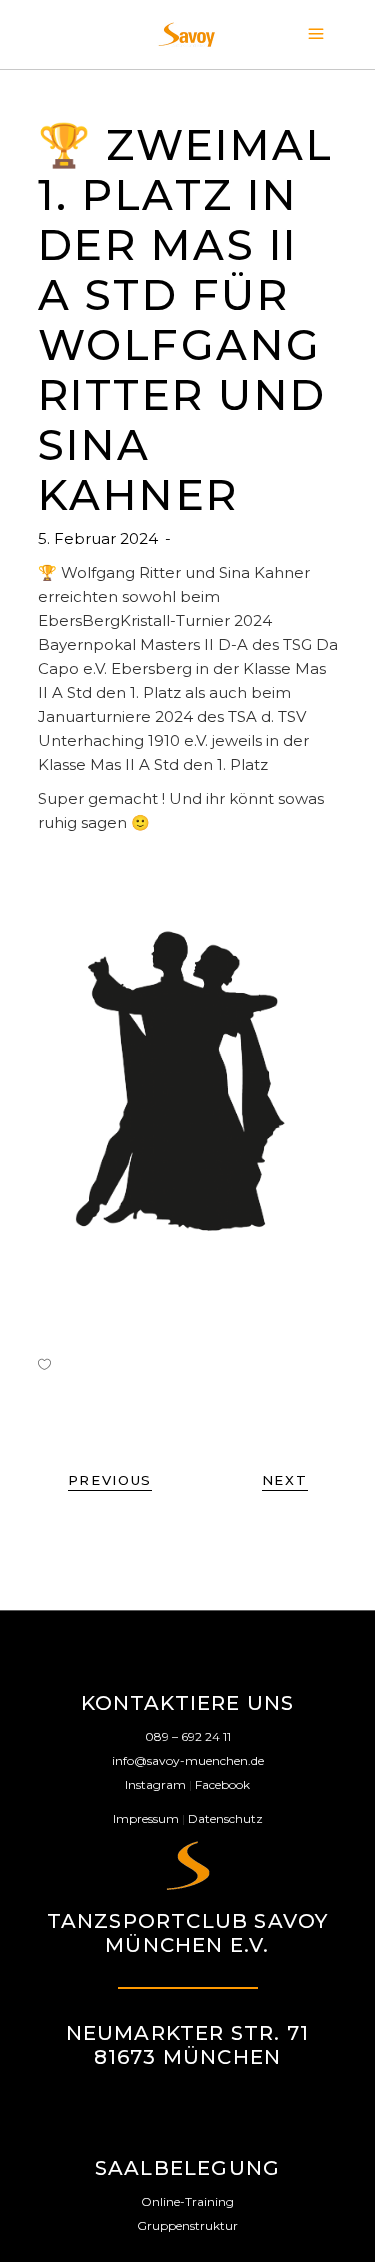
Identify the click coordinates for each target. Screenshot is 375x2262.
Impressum (146, 1818)
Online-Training (187, 2201)
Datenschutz (225, 1818)
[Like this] (44, 1364)
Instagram (155, 1784)
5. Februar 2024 (100, 538)
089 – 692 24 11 (188, 1736)
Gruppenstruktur (187, 2225)
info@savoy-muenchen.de (188, 1760)
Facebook (222, 1784)
